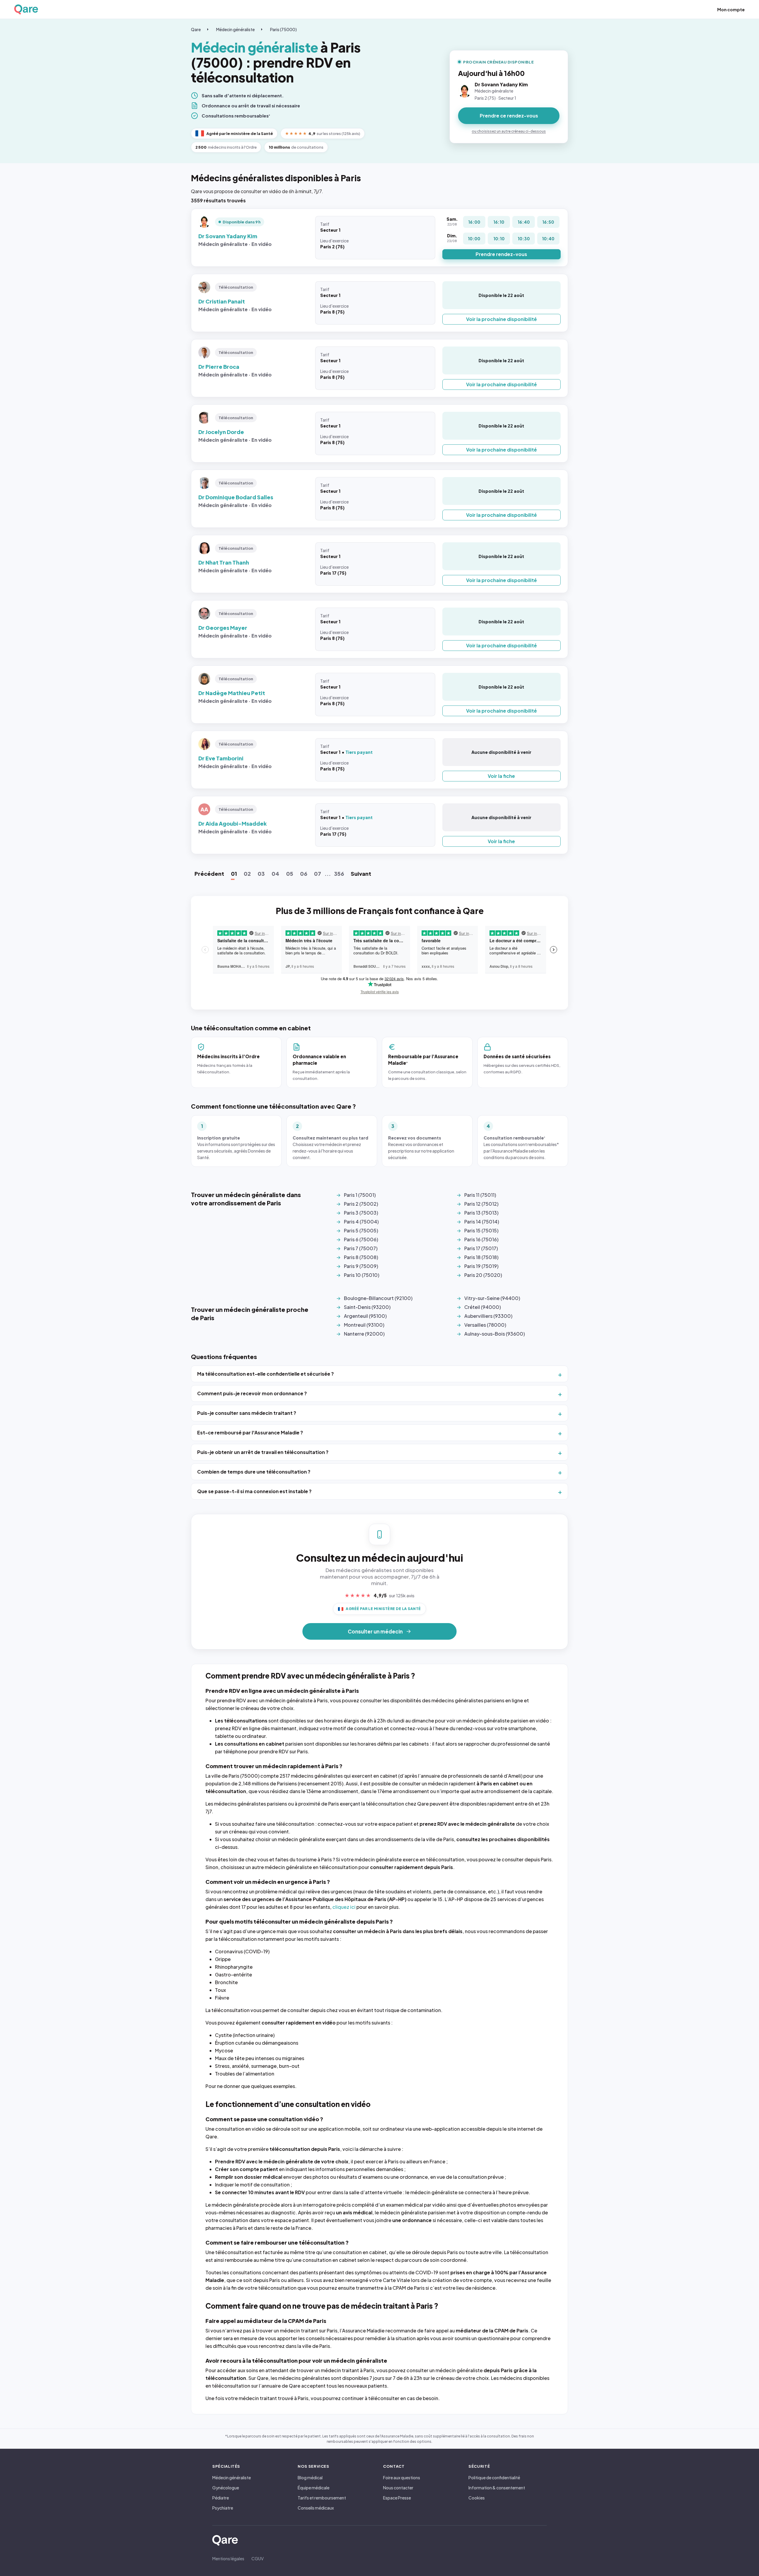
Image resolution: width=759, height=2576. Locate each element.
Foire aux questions (402, 2478)
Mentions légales (228, 2558)
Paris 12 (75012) (481, 1204)
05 (290, 874)
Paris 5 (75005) (361, 1230)
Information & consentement (497, 2488)
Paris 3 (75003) (361, 1213)
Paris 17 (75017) (481, 1248)
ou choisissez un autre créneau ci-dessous (509, 131)
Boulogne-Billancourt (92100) (378, 1298)
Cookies (477, 2498)
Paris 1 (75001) (360, 1195)
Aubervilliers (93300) (488, 1316)
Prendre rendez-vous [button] (501, 254)
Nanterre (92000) (364, 1334)
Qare (196, 29)
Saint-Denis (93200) (367, 1307)
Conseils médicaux (316, 2508)
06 (304, 874)
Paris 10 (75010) (362, 1275)
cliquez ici (344, 1907)
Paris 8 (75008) (361, 1257)
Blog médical (310, 2478)
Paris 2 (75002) (361, 1204)
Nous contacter (398, 2488)
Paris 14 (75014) (482, 1222)
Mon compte (731, 9)
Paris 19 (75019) (481, 1266)
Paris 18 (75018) (481, 1257)
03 (261, 874)
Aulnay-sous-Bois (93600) (495, 1334)
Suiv (361, 874)
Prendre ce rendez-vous (509, 116)
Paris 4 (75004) (361, 1222)
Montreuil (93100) (364, 1325)
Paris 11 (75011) (480, 1195)
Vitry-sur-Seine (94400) (492, 1298)
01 (234, 874)
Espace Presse (397, 2498)
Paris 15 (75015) (481, 1230)
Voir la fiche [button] (501, 776)
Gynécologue (226, 2488)
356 (339, 874)
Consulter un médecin (375, 1631)
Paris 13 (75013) (481, 1213)
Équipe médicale (314, 2488)
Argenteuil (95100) (365, 1316)
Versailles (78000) (485, 1325)
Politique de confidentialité (494, 2478)
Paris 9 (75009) (361, 1266)
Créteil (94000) (483, 1307)
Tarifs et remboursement (322, 2498)
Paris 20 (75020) (483, 1275)
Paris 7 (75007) (361, 1248)
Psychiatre (223, 2508)
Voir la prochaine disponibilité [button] (502, 319)
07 (318, 874)
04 (275, 874)
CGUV (257, 2558)
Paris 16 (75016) (481, 1239)
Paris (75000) (283, 29)
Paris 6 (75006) (361, 1239)
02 (247, 874)
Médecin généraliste (235, 29)
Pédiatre (221, 2498)
